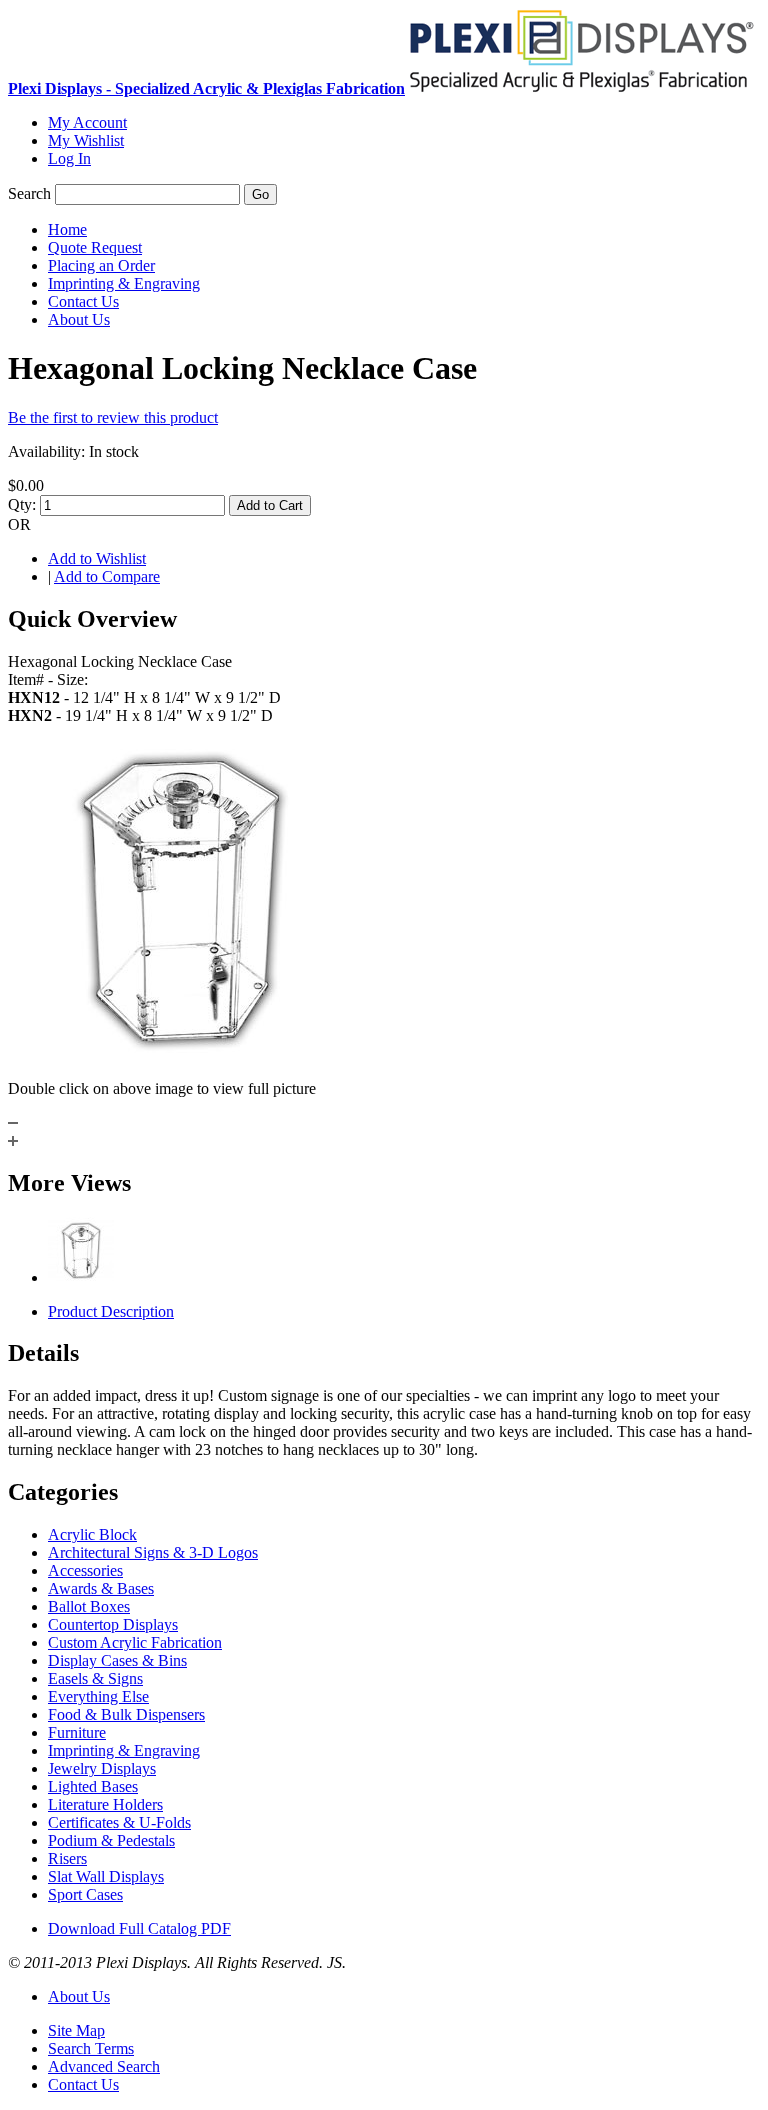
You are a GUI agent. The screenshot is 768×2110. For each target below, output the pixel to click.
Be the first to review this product (113, 417)
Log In (69, 158)
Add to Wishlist (97, 558)
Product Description (111, 1311)
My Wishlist (86, 140)
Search (29, 193)
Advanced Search (104, 2066)
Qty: (22, 504)
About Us (79, 1996)
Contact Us (83, 2084)
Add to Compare (107, 576)
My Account (87, 122)
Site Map (76, 2030)
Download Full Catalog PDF (139, 1928)
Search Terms (91, 2048)
